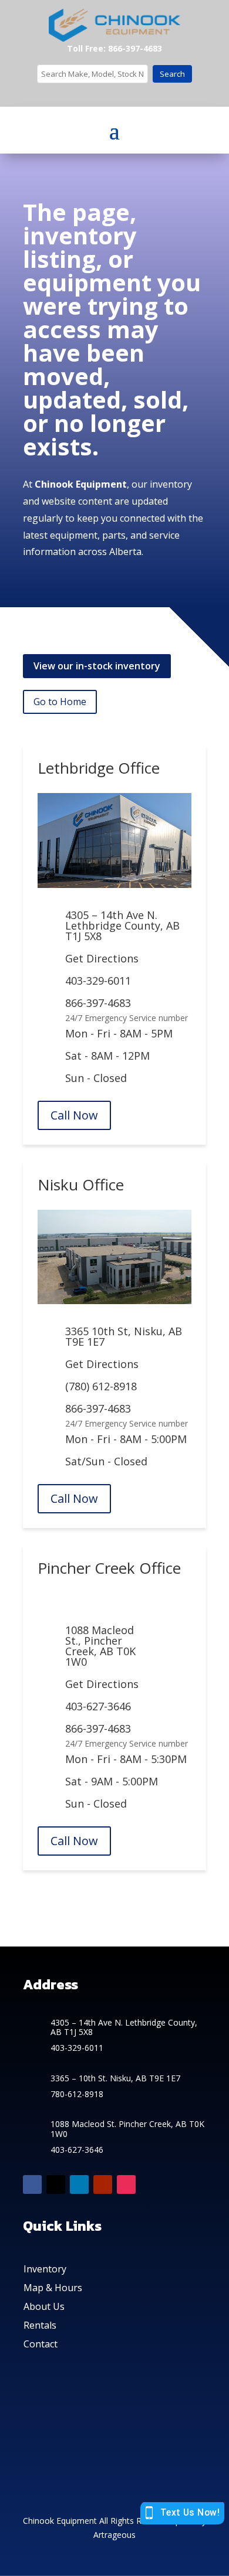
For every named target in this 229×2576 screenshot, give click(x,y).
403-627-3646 (98, 1706)
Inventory (45, 2269)
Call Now (74, 1115)
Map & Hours (53, 2288)
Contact (41, 2344)
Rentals (40, 2325)
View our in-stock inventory (97, 666)
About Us (44, 2306)
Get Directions (102, 958)
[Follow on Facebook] (32, 2184)
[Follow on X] (56, 2184)
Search (172, 74)
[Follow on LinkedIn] (79, 2184)
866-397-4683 (98, 1003)
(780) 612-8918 (101, 1386)
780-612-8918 (77, 2094)
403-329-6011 (98, 981)
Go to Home (60, 702)
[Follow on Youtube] (103, 2184)
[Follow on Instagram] (126, 2184)
